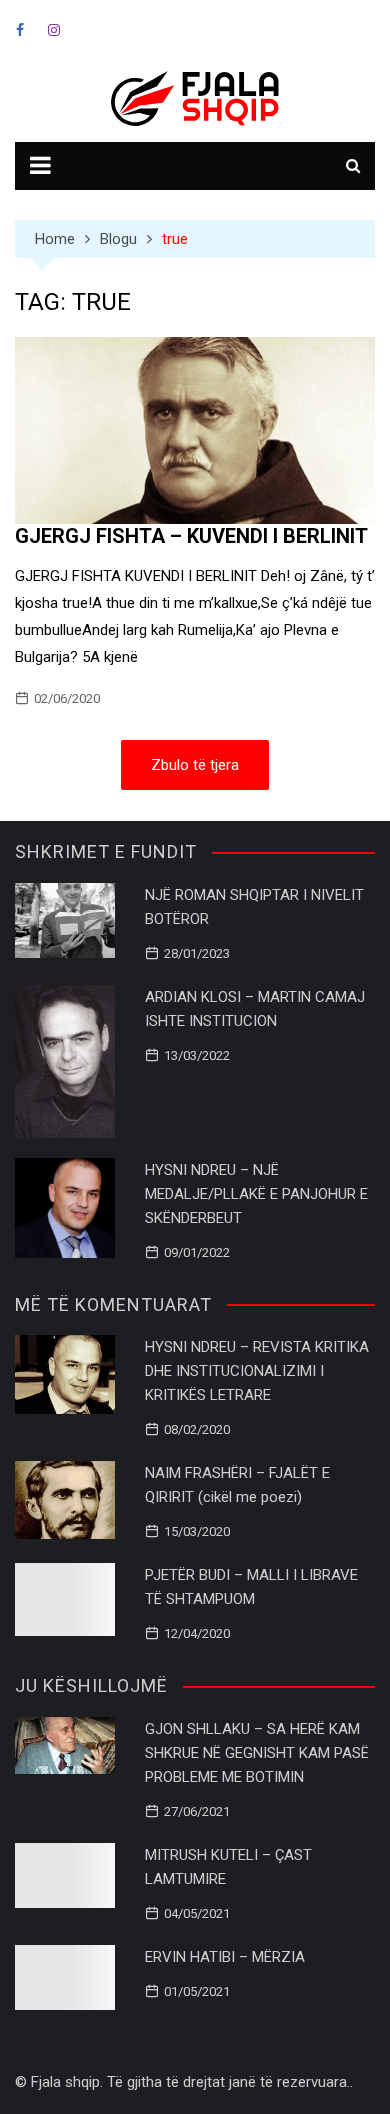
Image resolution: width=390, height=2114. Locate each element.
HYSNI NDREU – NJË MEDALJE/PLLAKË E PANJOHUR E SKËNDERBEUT (256, 1194)
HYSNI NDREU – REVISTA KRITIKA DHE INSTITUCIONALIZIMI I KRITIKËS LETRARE (257, 1371)
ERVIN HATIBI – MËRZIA (225, 1957)
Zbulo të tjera (195, 765)
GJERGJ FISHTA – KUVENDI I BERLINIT (191, 536)
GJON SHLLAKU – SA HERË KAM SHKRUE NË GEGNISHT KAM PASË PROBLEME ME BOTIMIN (257, 1753)
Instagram (54, 30)
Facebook (20, 30)
